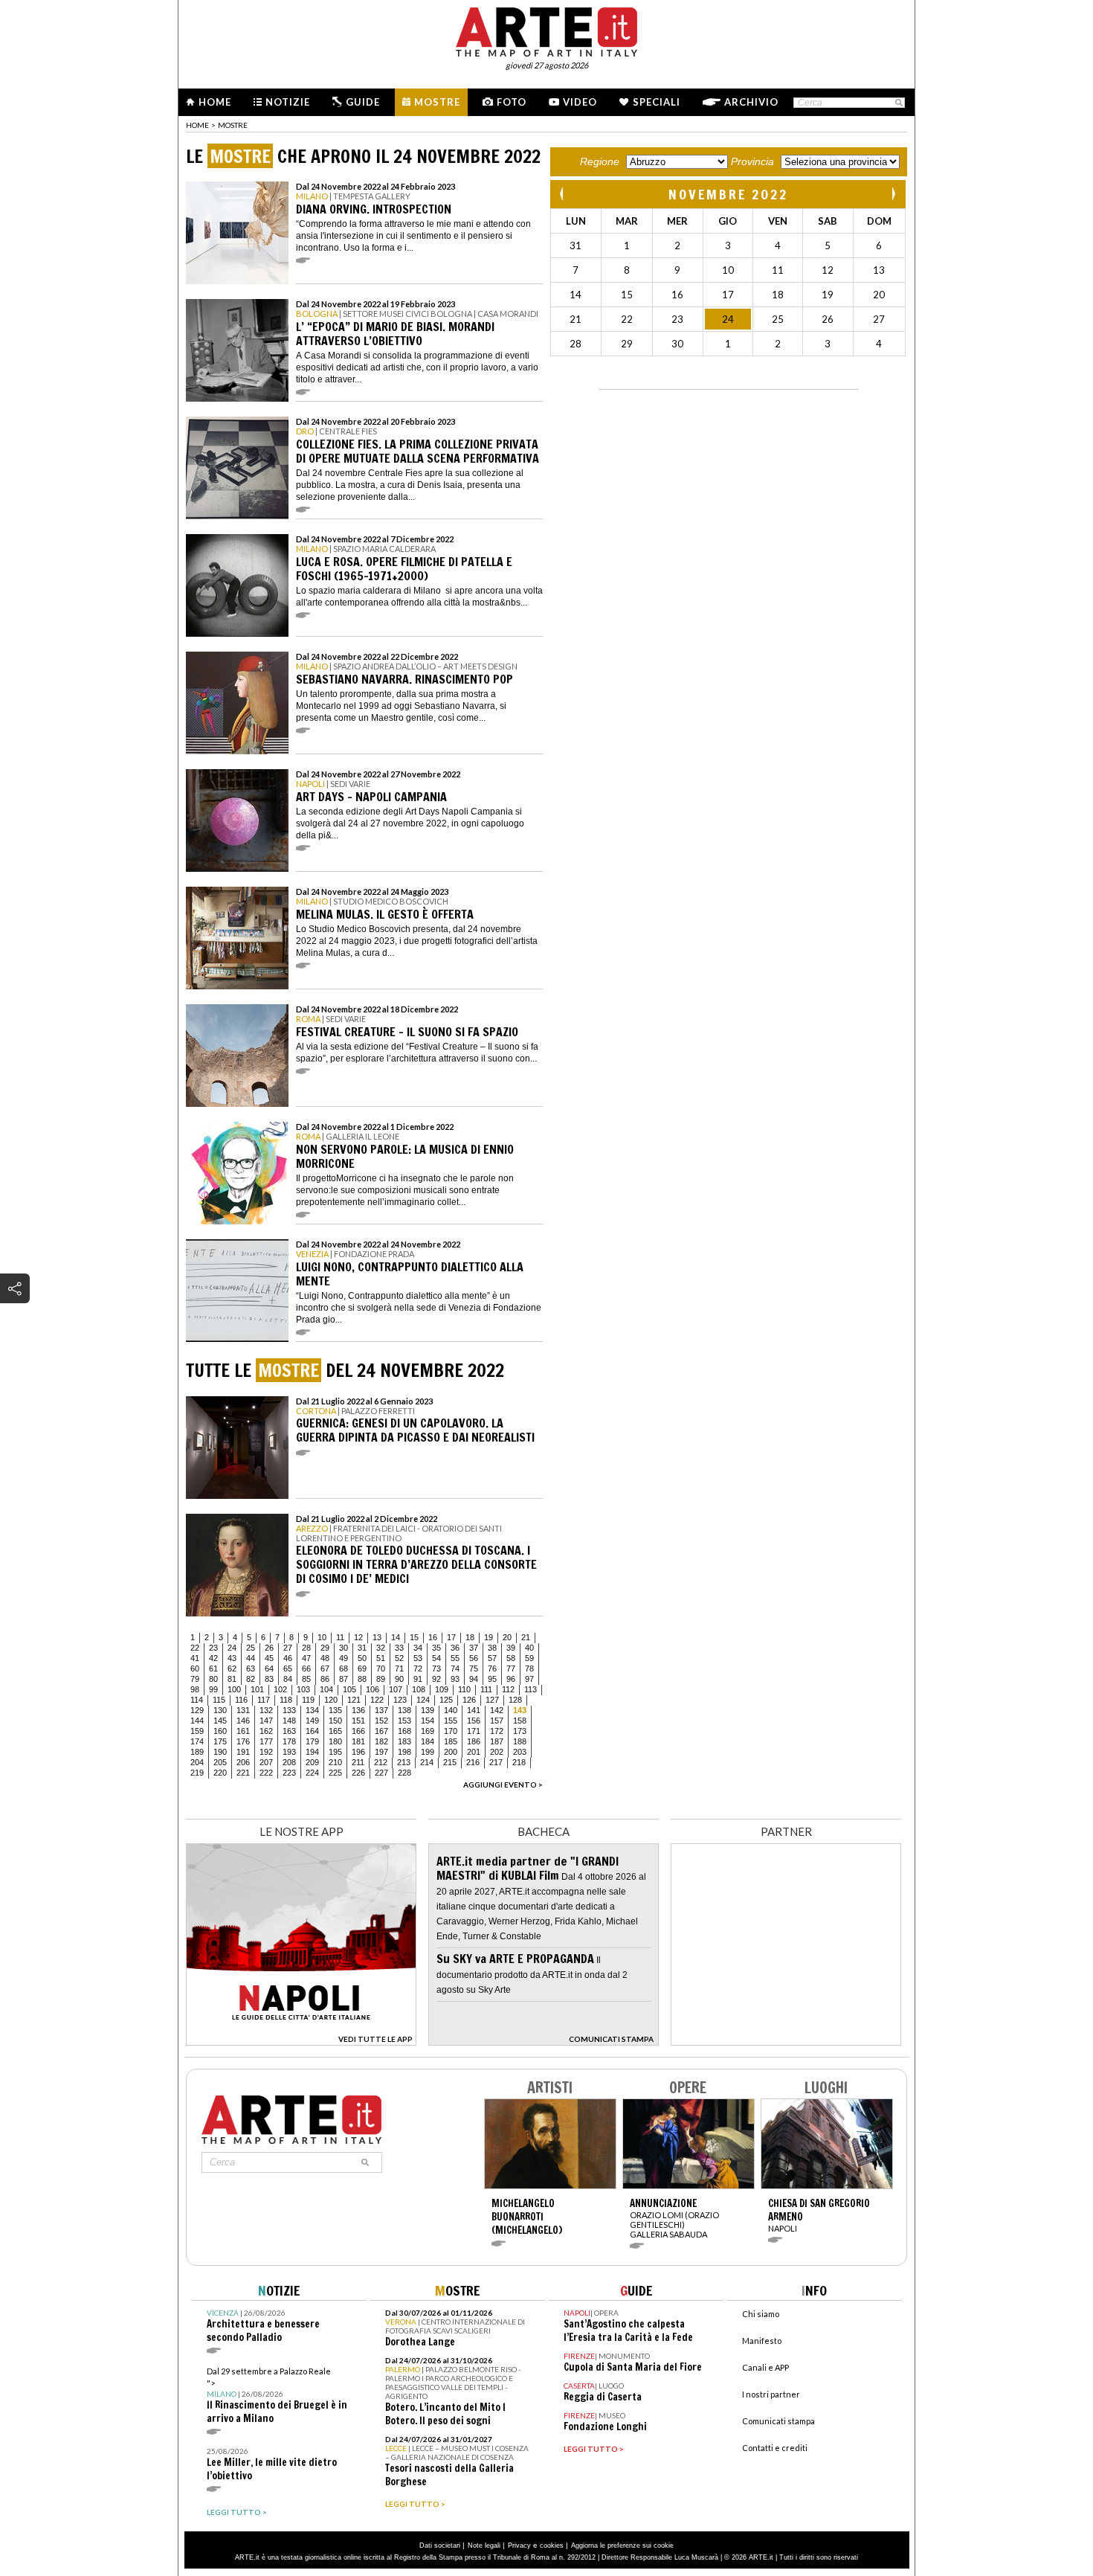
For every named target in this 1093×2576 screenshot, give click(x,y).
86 (325, 1679)
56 (474, 1658)
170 (451, 1731)
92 (436, 1679)
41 (195, 1658)
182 (381, 1741)
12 (358, 1637)
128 (515, 1700)
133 (289, 1710)
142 (497, 1710)
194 (312, 1752)
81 (232, 1679)
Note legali (484, 2546)
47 (306, 1658)
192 (266, 1752)
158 (520, 1721)
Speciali (657, 102)
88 (362, 1679)
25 (251, 1648)
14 (396, 1637)
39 (511, 1648)
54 (436, 1658)
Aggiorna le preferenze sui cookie (622, 2546)
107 (396, 1689)
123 (400, 1700)
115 (219, 1700)
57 (492, 1658)
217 (496, 1762)
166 (358, 1731)
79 (195, 1679)
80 (213, 1679)
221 (243, 1773)
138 (404, 1710)
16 (433, 1637)
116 (241, 1700)
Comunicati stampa (778, 2421)
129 (197, 1710)
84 (288, 1679)
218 (519, 1762)
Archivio (751, 102)
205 (220, 1762)
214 (427, 1762)
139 (428, 1710)
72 (418, 1668)
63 (251, 1668)
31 (362, 1648)
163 (289, 1731)
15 (414, 1637)
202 (497, 1752)
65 (288, 1668)
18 (470, 1637)
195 (335, 1752)
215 (450, 1762)
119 (308, 1700)
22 (195, 1648)
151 (358, 1721)
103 (303, 1689)
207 (266, 1762)
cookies (552, 2546)
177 (266, 1741)
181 (358, 1741)
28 (306, 1648)
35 (436, 1648)
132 (266, 1710)
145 (220, 1721)
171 (474, 1731)
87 (344, 1679)
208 (289, 1762)
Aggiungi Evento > (503, 1785)
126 (469, 1700)
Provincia (752, 161)
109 (442, 1689)
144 (197, 1721)
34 (418, 1648)
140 (451, 1710)
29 (325, 1648)
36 (455, 1648)
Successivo (893, 194)
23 (213, 1648)
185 (451, 1741)
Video (580, 102)
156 (474, 1721)
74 (455, 1668)
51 (381, 1658)
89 (381, 1679)
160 (220, 1731)
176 (243, 1741)
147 (266, 1721)
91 (418, 1679)
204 (197, 1762)
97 (529, 1679)
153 (404, 1721)
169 (428, 1731)
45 (269, 1658)
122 (377, 1700)
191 (243, 1752)
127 (492, 1700)
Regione (600, 161)
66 (306, 1668)
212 (381, 1762)
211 (358, 1762)
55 (455, 1658)
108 (419, 1689)
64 (269, 1668)
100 (234, 1689)
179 (312, 1741)
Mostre (437, 102)
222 (266, 1773)
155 (451, 1721)
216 (473, 1762)
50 (362, 1658)
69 (362, 1668)
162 (266, 1731)
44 (251, 1658)
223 (289, 1773)
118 (286, 1700)
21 (526, 1637)
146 (243, 1721)
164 (312, 1731)
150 (335, 1721)
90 (399, 1679)
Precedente (563, 194)
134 (312, 1710)
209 (312, 1762)
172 (497, 1731)
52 (399, 1658)
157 (497, 1721)
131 (243, 1710)
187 (497, 1741)
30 (344, 1648)
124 (423, 1700)
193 (289, 1752)
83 (269, 1679)
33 (399, 1648)
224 (312, 1773)
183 (404, 1741)
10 (322, 1637)
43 (232, 1658)
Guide (363, 102)
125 (446, 1700)
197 (381, 1752)
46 (288, 1658)
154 (428, 1721)
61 (213, 1668)
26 (269, 1648)
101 (257, 1689)
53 (418, 1658)
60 (195, 1668)
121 (354, 1700)
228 (404, 1773)
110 (464, 1689)
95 (492, 1679)
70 (381, 1668)
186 (474, 1741)
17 (451, 1637)
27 (288, 1648)
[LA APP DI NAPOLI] (301, 2042)
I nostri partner (771, 2394)
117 (264, 1700)
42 (213, 1658)
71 (399, 1668)
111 (486, 1689)
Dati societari (440, 2546)
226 (358, 1773)
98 (195, 1689)
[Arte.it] (546, 30)
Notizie (288, 102)
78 (529, 1668)
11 (340, 1637)
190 (220, 1752)
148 (289, 1721)
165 (335, 1731)
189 (197, 1752)
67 (325, 1668)
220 (220, 1773)
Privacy (519, 2546)
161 (243, 1731)
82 (251, 1679)
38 (492, 1648)
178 (289, 1741)
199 (428, 1752)
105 (349, 1689)
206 (243, 1762)
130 (220, 1710)
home (197, 125)
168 (404, 1731)
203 (520, 1752)
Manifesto (762, 2341)
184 (428, 1741)
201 (474, 1752)
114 (197, 1700)
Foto (512, 102)
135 (335, 1710)
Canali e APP (765, 2367)
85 (306, 1679)
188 (520, 1741)
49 (344, 1658)
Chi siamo (761, 2314)
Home (215, 102)
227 (381, 1773)
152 (381, 1721)
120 (331, 1700)
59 (529, 1658)
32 (381, 1648)
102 (280, 1689)
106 (373, 1689)
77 (511, 1668)
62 (232, 1668)
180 (335, 1741)
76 (492, 1668)
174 (197, 1741)
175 (220, 1741)
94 (474, 1679)
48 (325, 1658)
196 (358, 1752)
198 (404, 1752)
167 (381, 1731)
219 (197, 1773)
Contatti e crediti (775, 2448)
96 (511, 1679)
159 (197, 1731)
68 (344, 1668)
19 (489, 1637)
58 (511, 1658)
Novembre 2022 (728, 194)
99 (213, 1689)
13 (377, 1637)
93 (455, 1679)
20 (507, 1637)
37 (474, 1648)
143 (520, 1710)
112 (508, 1689)
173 (520, 1731)
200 (451, 1752)
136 (358, 1710)
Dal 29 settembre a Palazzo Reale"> (277, 2396)
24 (232, 1648)
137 (381, 1710)
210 (335, 1762)
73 (436, 1668)
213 (404, 1762)
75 (474, 1668)
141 (474, 1710)
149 (312, 1721)
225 (335, 1773)
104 (326, 1689)
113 (531, 1689)
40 (529, 1648)
